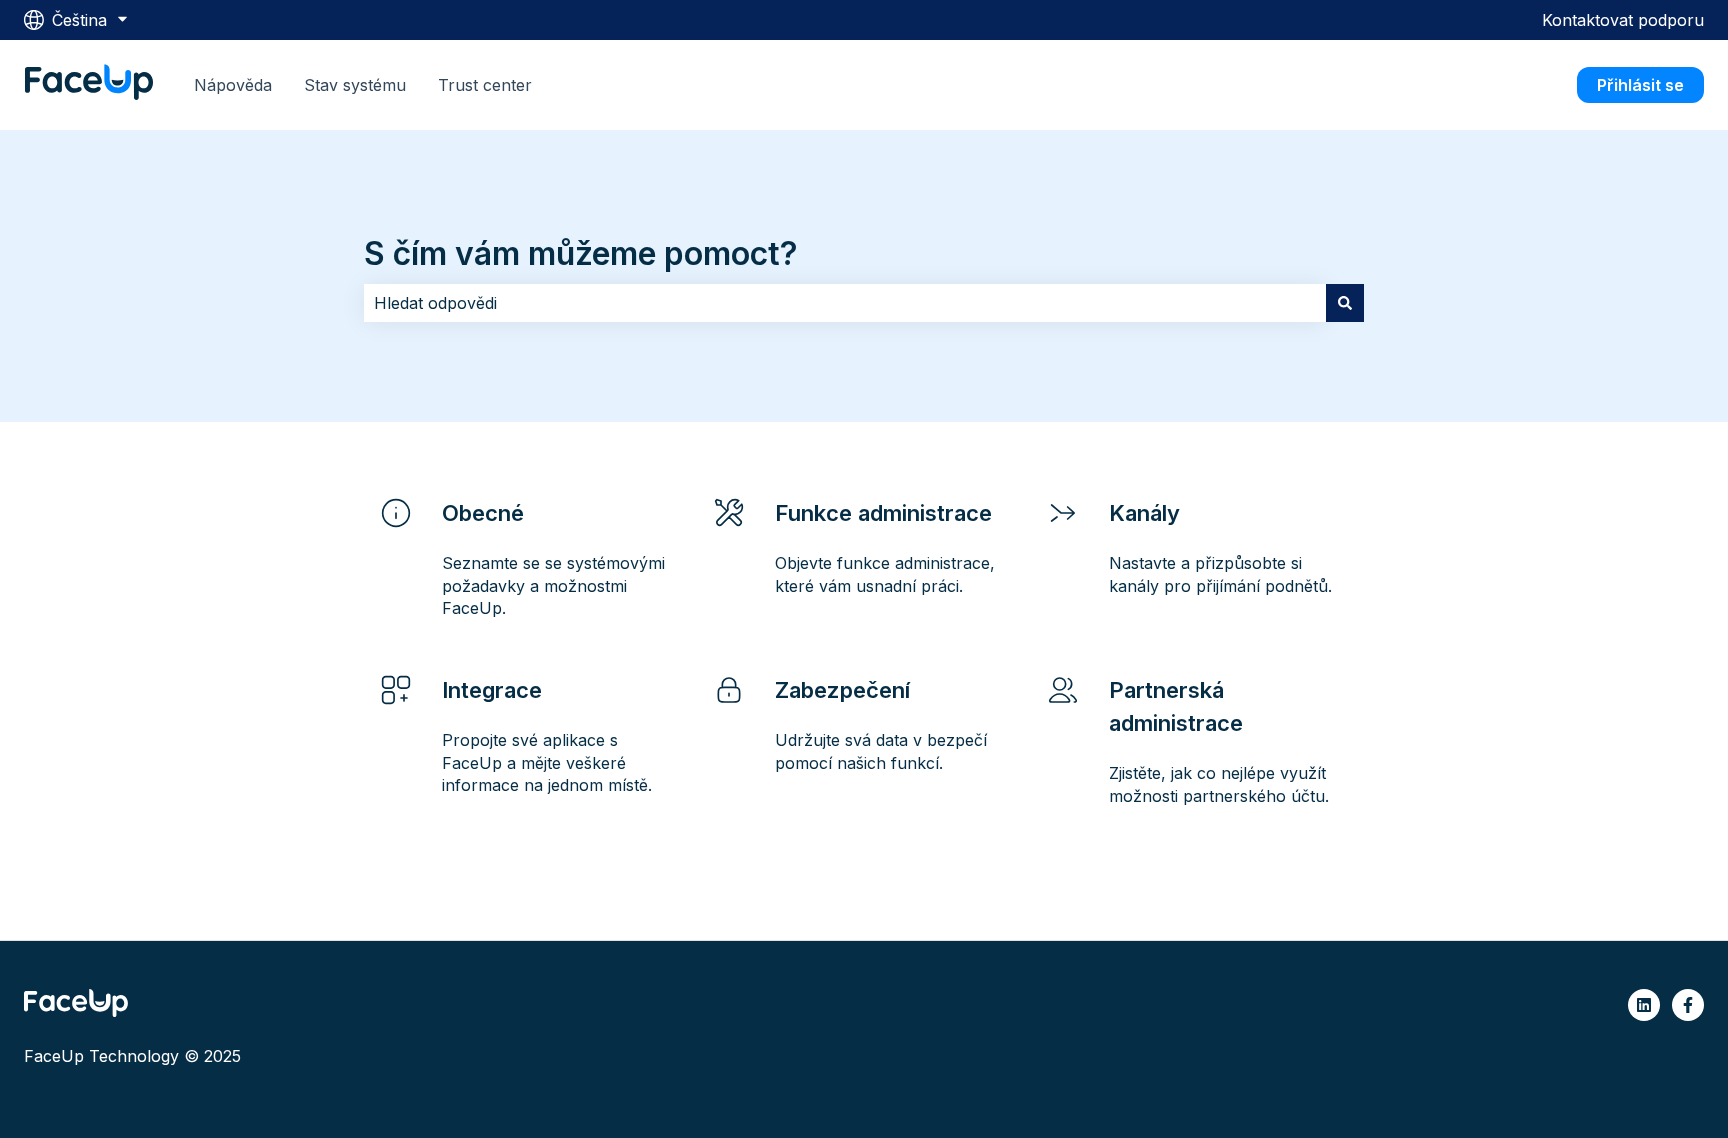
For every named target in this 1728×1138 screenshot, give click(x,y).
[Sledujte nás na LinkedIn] (1644, 1005)
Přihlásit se (1640, 85)
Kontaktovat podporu (1623, 20)
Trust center (485, 85)
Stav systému (355, 85)
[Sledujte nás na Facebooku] (1688, 1005)
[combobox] (845, 303)
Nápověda (233, 85)
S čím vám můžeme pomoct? (581, 253)
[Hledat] (1345, 303)
